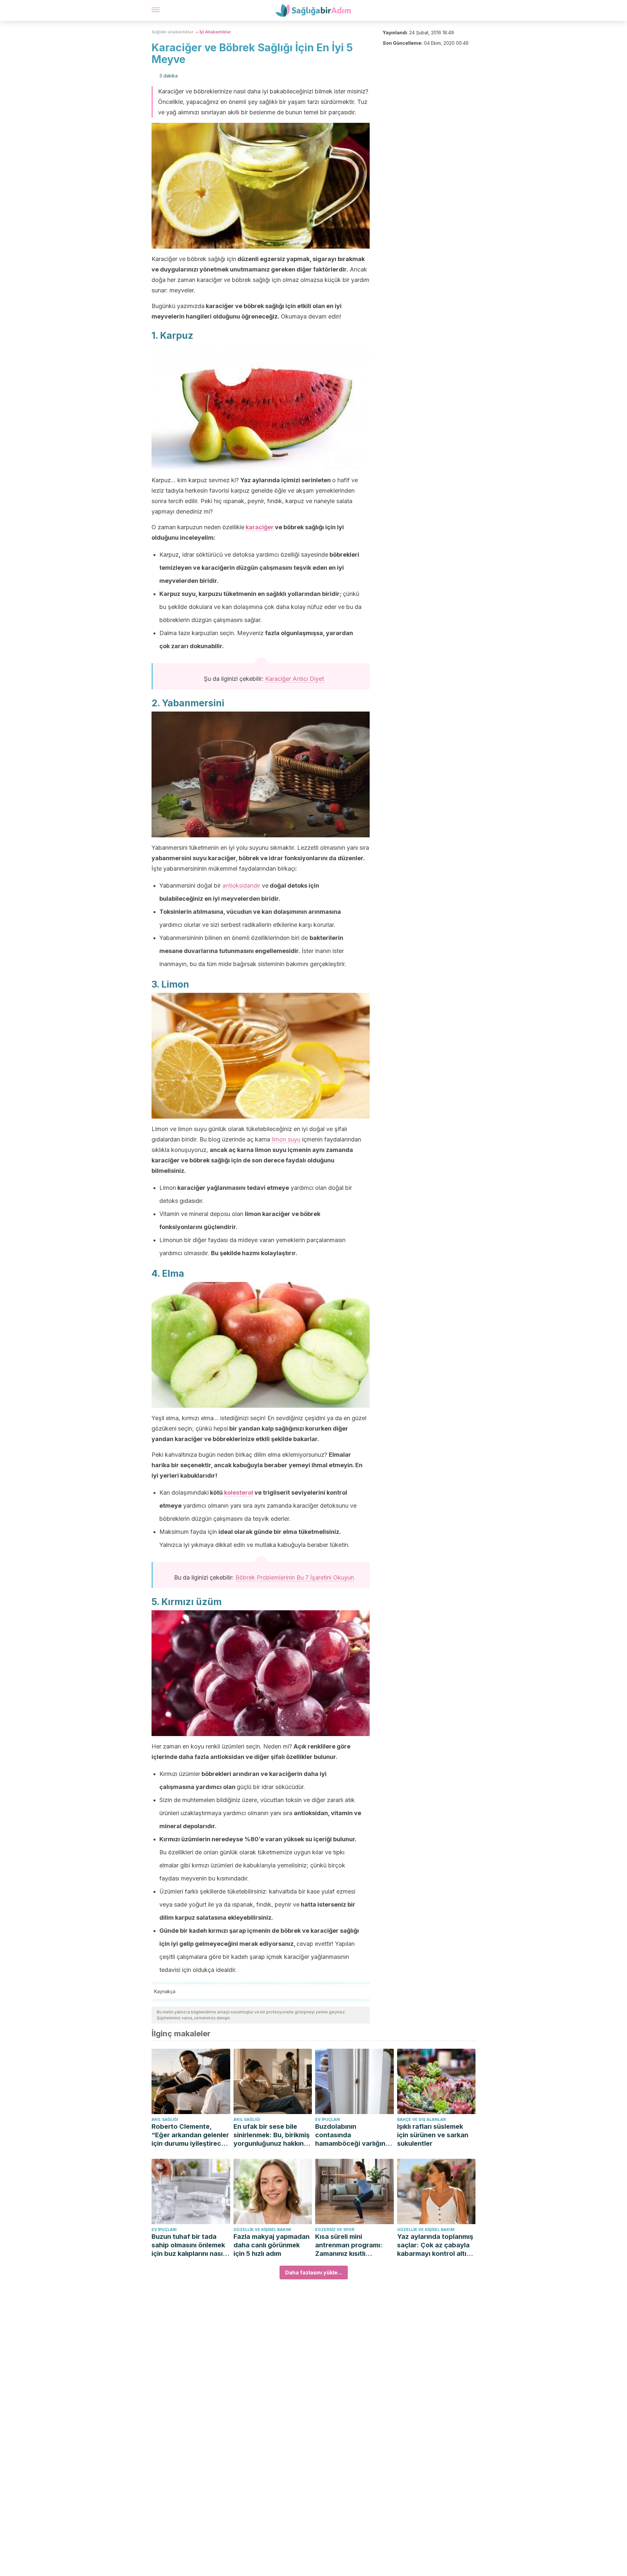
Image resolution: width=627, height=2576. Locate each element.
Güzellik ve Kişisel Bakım (262, 2230)
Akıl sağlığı (165, 2119)
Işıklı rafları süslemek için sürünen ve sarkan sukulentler (433, 2135)
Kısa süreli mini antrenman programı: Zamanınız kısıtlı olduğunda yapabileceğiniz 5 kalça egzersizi (352, 2245)
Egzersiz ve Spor (335, 2230)
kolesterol (239, 1493)
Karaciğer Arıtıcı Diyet (295, 679)
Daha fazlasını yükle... (314, 2272)
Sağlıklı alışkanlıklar (173, 32)
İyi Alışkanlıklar (215, 32)
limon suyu (286, 1139)
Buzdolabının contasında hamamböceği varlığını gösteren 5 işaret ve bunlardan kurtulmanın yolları (351, 2135)
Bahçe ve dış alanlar (421, 2119)
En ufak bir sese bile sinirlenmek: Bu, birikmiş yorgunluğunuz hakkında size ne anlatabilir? (273, 2135)
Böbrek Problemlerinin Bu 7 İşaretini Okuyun (295, 1577)
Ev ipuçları (328, 2119)
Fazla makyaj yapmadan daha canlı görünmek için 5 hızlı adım (272, 2245)
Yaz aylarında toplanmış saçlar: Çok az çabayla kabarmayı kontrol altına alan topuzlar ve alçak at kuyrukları (436, 2245)
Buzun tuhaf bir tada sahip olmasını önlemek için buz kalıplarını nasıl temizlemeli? (188, 2245)
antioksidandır (241, 886)
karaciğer (260, 527)
